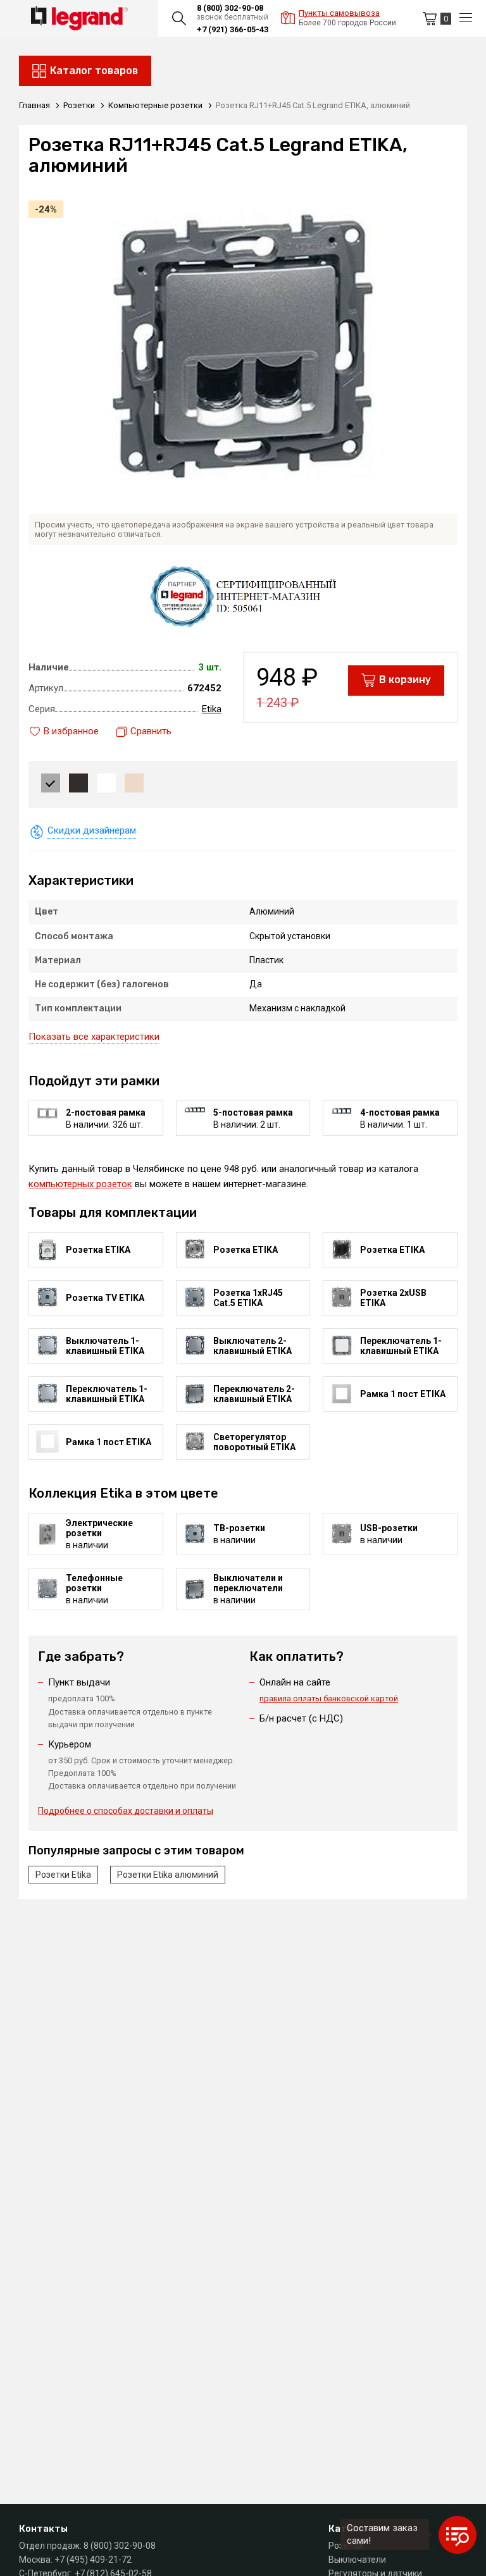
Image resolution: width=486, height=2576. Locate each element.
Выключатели (357, 2560)
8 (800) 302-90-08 (230, 8)
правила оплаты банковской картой (329, 1698)
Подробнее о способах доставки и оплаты (126, 1811)
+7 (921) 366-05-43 (233, 29)
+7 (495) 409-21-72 (93, 2560)
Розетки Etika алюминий (168, 1875)
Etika (212, 709)
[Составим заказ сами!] (458, 2535)
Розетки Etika (63, 1875)
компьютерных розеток (80, 1184)
